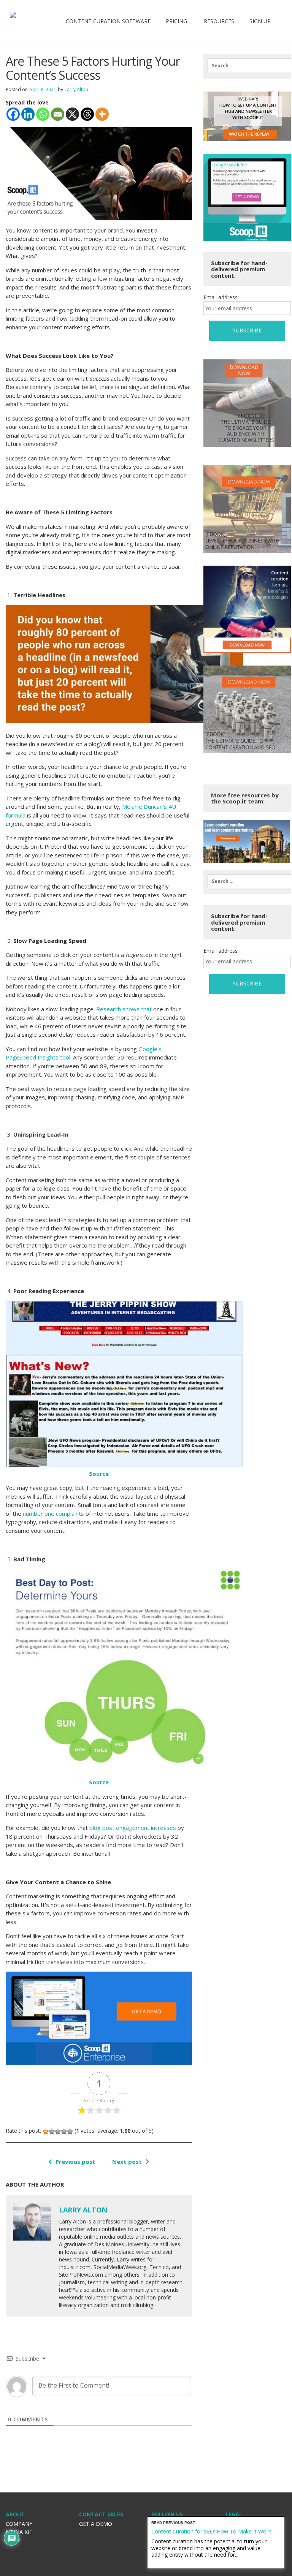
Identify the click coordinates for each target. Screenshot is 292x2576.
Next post (127, 2162)
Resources (218, 21)
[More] (102, 114)
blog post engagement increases (133, 1828)
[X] (72, 114)
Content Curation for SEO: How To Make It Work (211, 2531)
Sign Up (260, 21)
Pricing (176, 21)
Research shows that (124, 1009)
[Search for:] (247, 65)
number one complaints (53, 1513)
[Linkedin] (28, 114)
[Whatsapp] (43, 114)
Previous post (75, 2162)
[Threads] (87, 114)
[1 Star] (46, 2132)
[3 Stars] (58, 2132)
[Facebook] (13, 114)
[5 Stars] (70, 2132)
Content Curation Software (108, 21)
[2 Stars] (52, 2132)
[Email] (58, 114)
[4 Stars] (64, 2132)
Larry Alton (76, 89)
